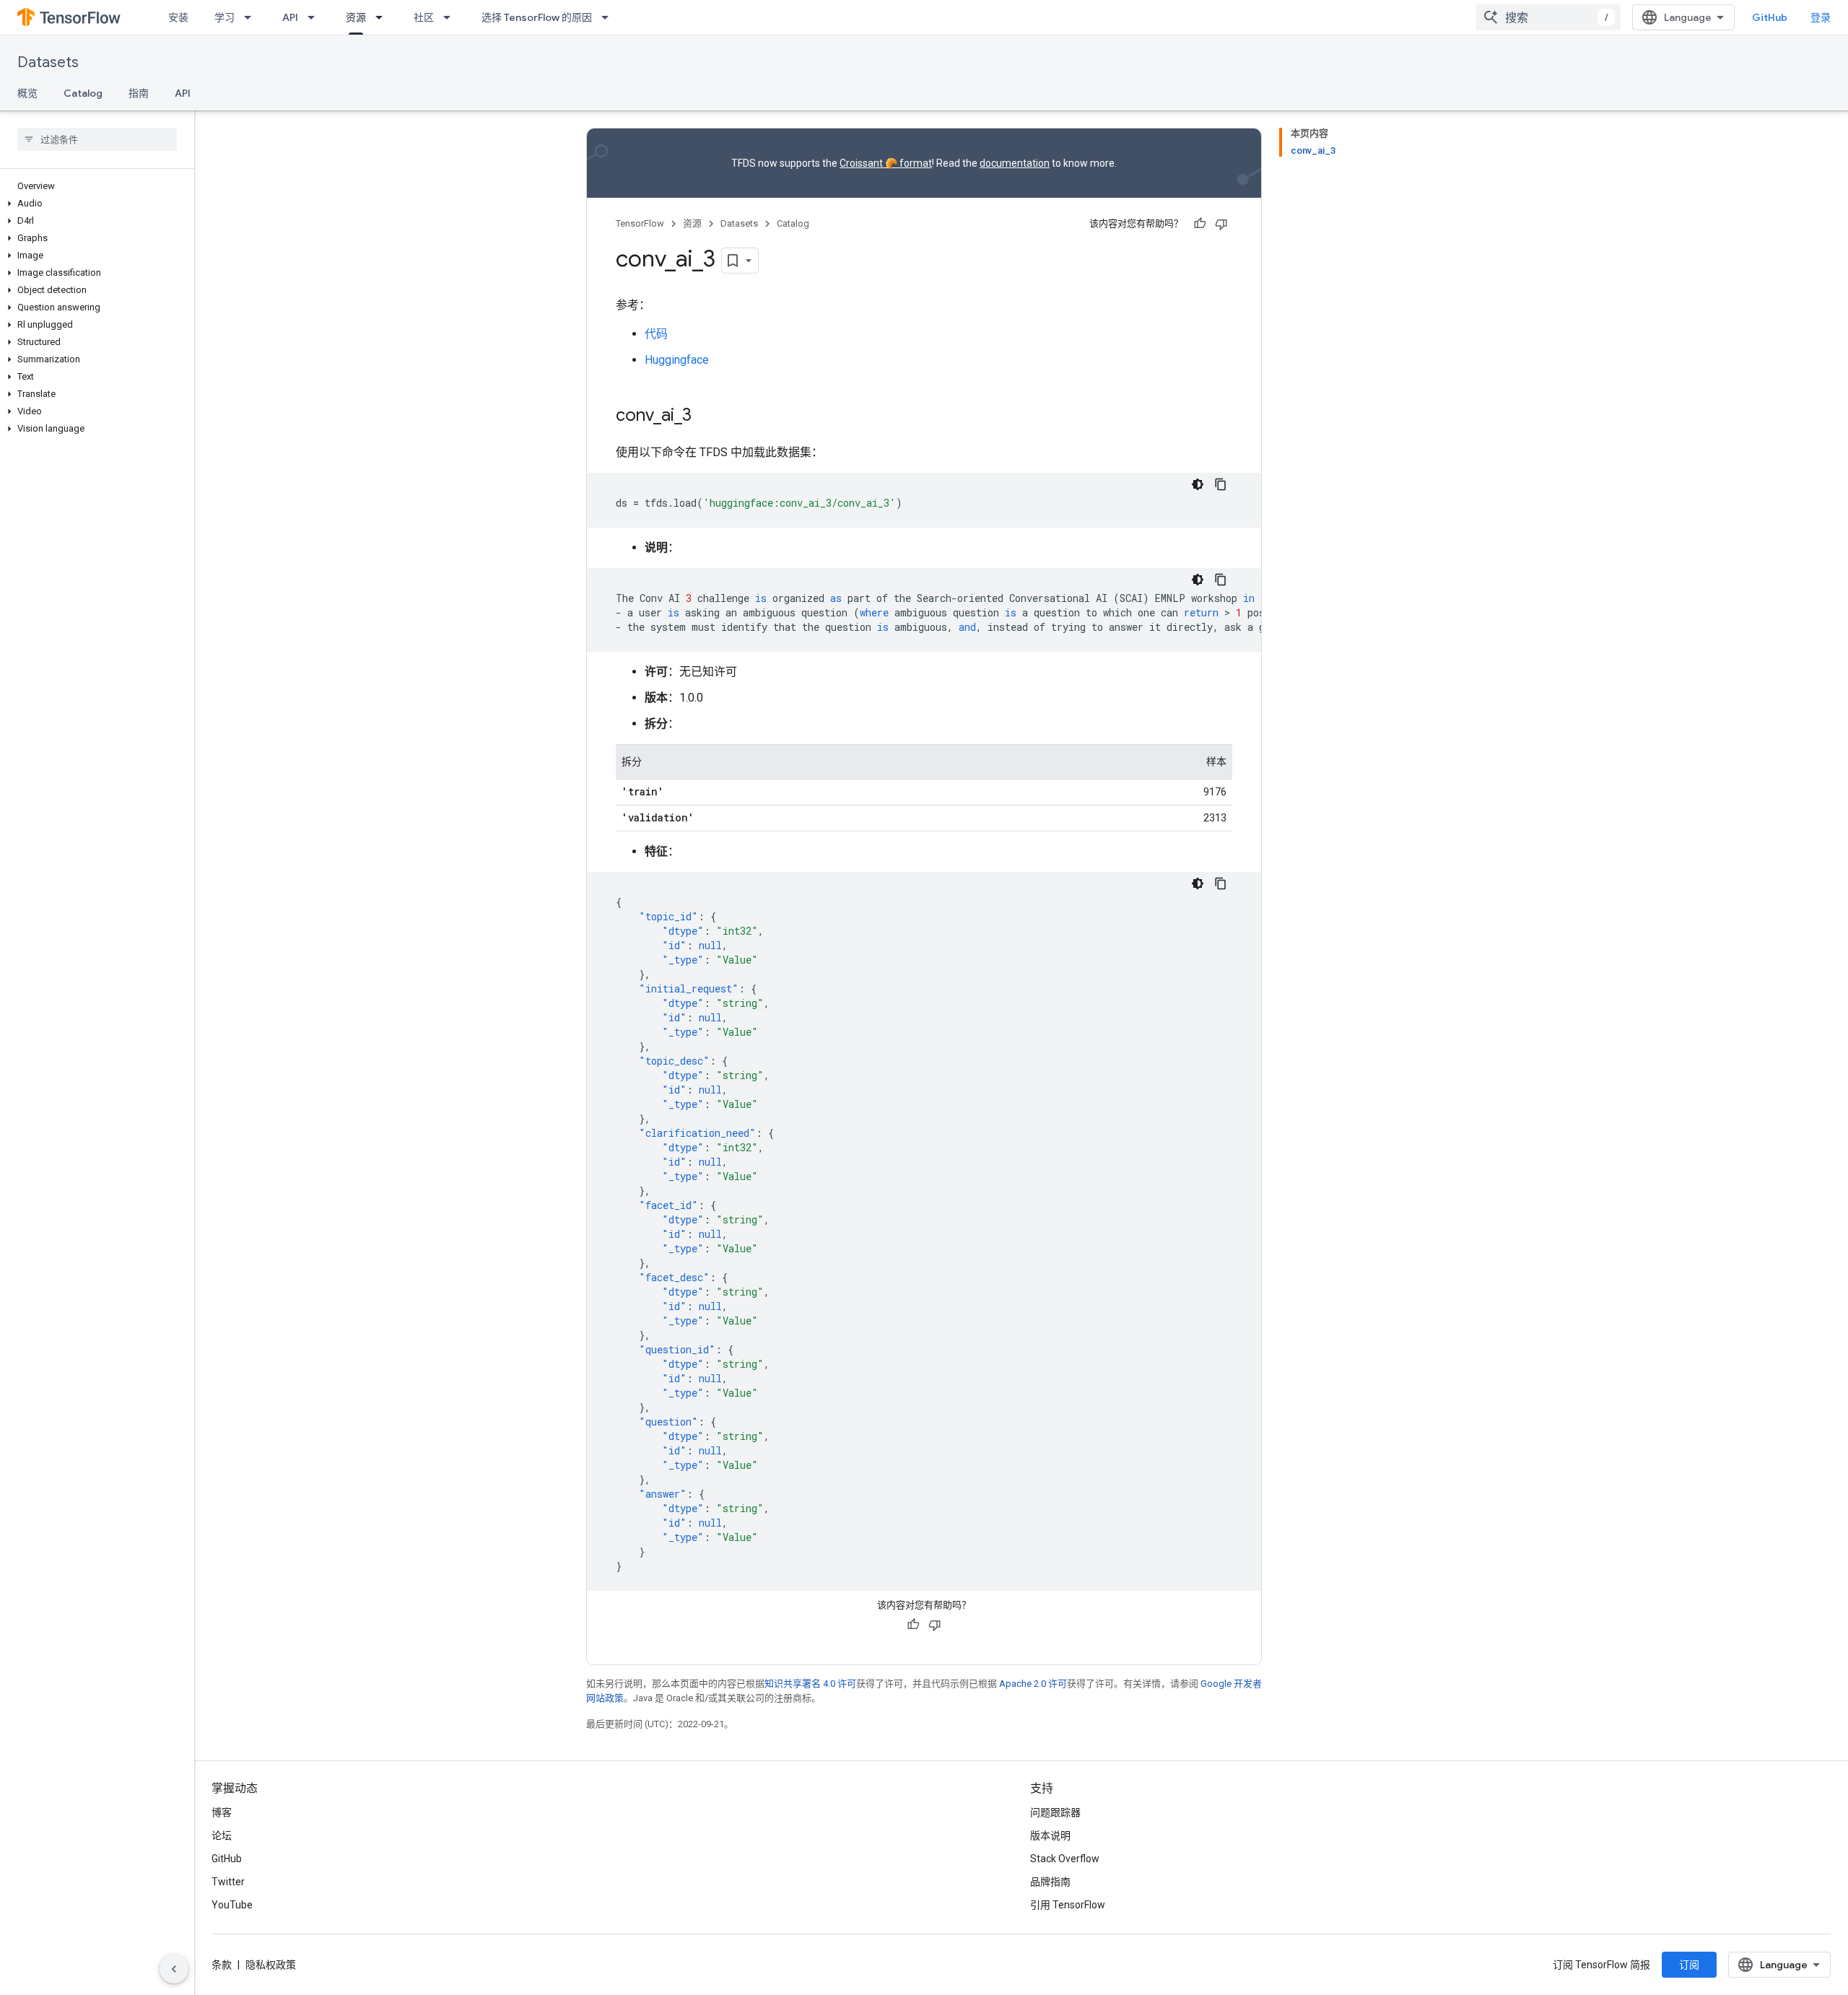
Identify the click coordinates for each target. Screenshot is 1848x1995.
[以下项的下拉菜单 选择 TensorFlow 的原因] (609, 17)
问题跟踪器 (1055, 1812)
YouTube (232, 1905)
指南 (139, 93)
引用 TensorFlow (1068, 1905)
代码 (656, 334)
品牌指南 (1050, 1882)
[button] (94, 204)
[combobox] (1548, 17)
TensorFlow (640, 223)
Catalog (83, 93)
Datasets (48, 62)
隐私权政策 (271, 1965)
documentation (1015, 163)
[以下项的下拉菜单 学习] (252, 17)
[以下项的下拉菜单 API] (315, 17)
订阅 (1689, 1965)
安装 (178, 17)
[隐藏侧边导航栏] (174, 1969)
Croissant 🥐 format (886, 163)
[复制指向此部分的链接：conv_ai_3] (706, 416)
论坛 (222, 1835)
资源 (356, 17)
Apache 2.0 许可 (1033, 1684)
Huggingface (677, 360)
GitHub (1770, 17)
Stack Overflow (1065, 1859)
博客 (222, 1812)
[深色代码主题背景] (1198, 484)
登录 (1821, 17)
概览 (27, 93)
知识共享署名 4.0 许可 (810, 1684)
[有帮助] (1200, 224)
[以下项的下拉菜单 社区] (451, 17)
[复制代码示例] (1221, 484)
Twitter (228, 1882)
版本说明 (1050, 1835)
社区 (424, 17)
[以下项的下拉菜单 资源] (383, 17)
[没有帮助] (1221, 224)
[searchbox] (97, 139)
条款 (222, 1965)
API (290, 17)
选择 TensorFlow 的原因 (537, 17)
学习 (225, 17)
